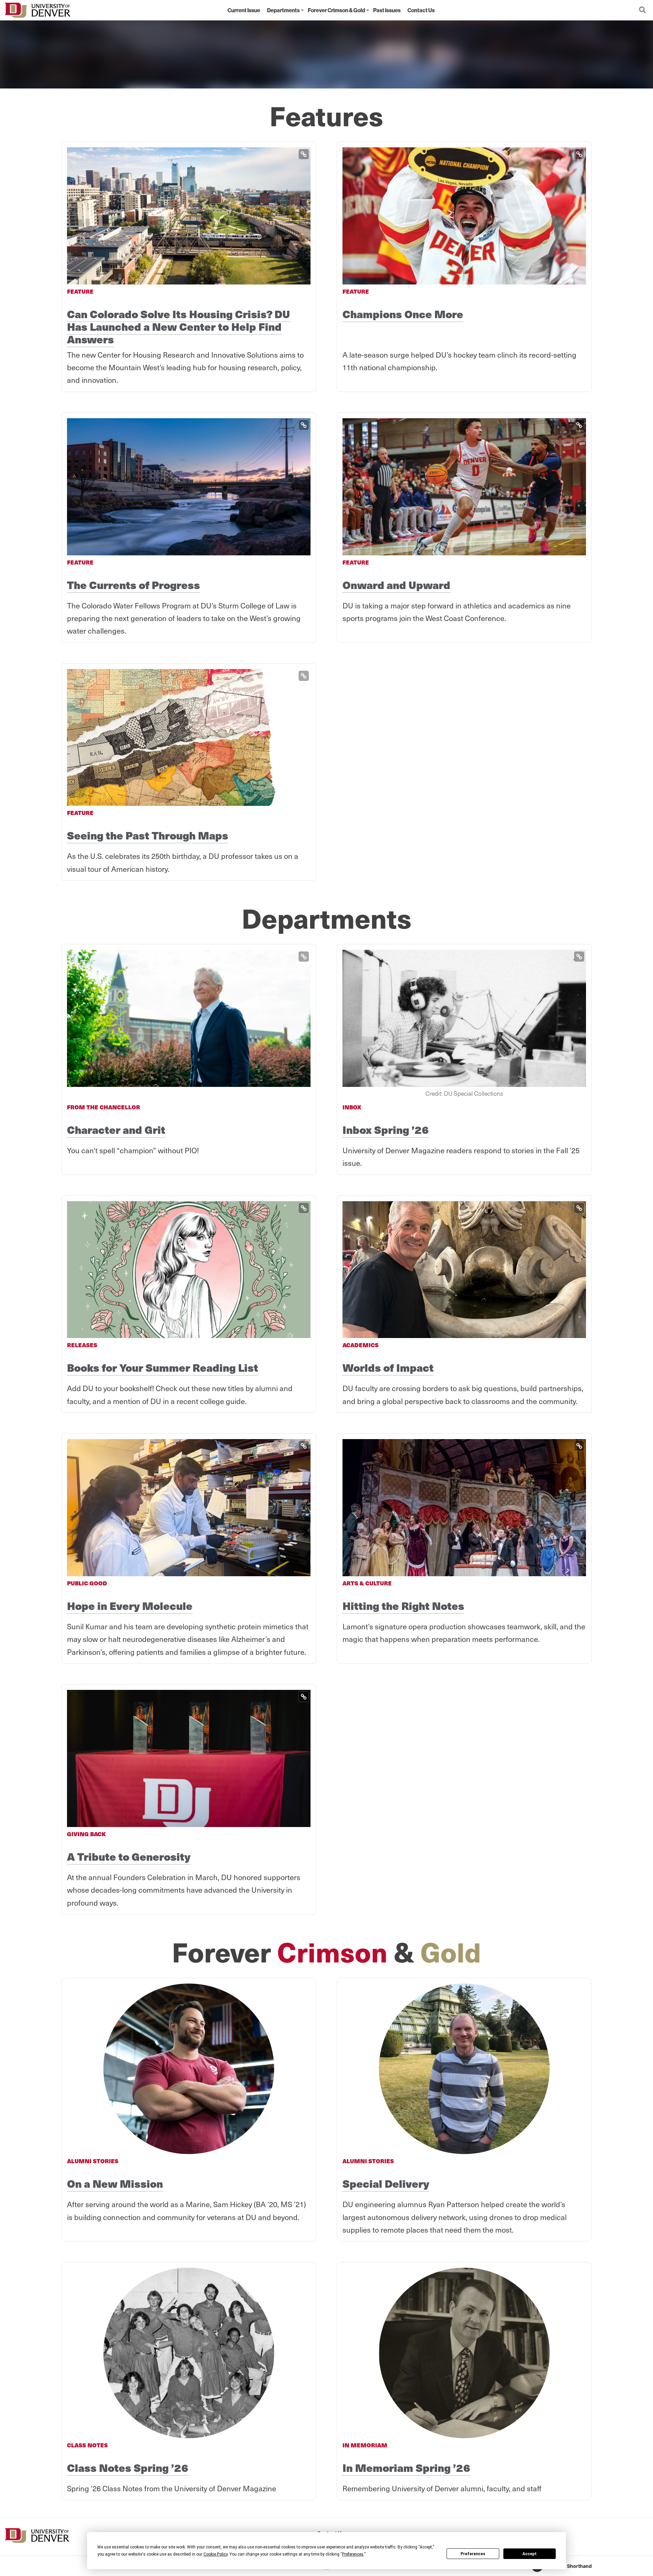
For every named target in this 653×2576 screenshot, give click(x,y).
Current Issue (244, 10)
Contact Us (421, 10)
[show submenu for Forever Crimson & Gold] (368, 10)
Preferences (473, 2554)
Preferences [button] (353, 2554)
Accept (530, 2554)
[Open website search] (642, 10)
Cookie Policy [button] (215, 2554)
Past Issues (387, 10)
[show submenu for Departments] (302, 10)
